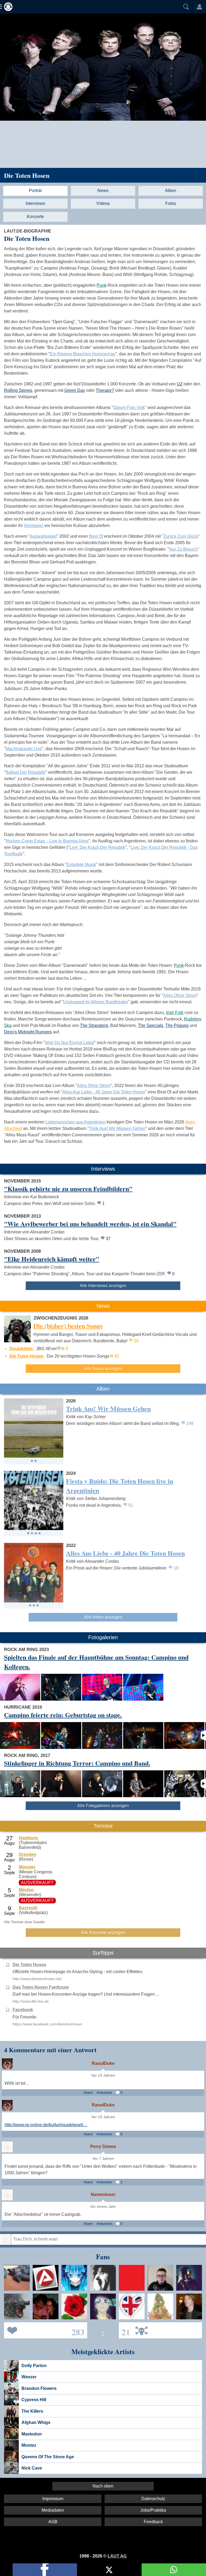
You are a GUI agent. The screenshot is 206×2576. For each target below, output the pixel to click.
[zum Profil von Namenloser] (7, 2195)
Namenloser (103, 2194)
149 (190, 1423)
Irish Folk (175, 1013)
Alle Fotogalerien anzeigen (103, 1806)
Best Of (96, 536)
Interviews (35, 203)
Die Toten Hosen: (27, 1356)
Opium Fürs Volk (129, 408)
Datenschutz (153, 2499)
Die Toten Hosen (27, 175)
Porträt (35, 191)
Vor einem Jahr (103, 2207)
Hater (124, 2330)
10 (176, 1568)
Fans (44, 2330)
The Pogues (177, 1025)
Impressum (53, 2499)
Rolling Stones (18, 390)
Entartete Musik (81, 865)
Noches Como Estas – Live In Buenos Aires (47, 841)
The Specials (150, 1025)
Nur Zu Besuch (183, 549)
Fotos (171, 203)
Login (199, 7)
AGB (53, 2522)
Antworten (104, 2093)
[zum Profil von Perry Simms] (7, 2147)
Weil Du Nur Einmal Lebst (69, 1043)
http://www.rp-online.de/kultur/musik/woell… (46, 2125)
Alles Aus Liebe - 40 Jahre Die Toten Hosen (104, 1092)
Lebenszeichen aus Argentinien (76, 1122)
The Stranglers (94, 1025)
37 (108, 1239)
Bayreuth (28, 1908)
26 (136, 1341)
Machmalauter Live (24, 749)
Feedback (153, 2522)
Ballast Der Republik (25, 772)
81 (117, 1356)
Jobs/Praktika (153, 2510)
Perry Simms (103, 2146)
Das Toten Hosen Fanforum (41, 1987)
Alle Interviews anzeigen (103, 1286)
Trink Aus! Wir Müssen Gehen (117, 1128)
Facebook (23, 2010)
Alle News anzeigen (103, 1368)
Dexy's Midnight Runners (28, 1032)
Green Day (75, 390)
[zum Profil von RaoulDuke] (7, 2064)
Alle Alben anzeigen (103, 1617)
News (103, 191)
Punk (102, 285)
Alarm (88, 2093)
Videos (103, 203)
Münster (27, 1867)
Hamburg (28, 1838)
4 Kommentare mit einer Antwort (50, 2050)
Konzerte (35, 217)
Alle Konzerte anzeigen (103, 1932)
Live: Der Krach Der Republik (97, 847)
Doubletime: (22, 1349)
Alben (171, 191)
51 (131, 1505)
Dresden (27, 1854)
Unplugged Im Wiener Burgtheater (95, 1002)
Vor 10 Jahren (103, 2075)
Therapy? (105, 390)
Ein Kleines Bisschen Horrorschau (83, 354)
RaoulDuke (103, 2063)
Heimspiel (34, 526)
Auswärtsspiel (43, 536)
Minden (26, 1890)
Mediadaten (53, 2510)
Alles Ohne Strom (180, 995)
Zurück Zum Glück (181, 536)
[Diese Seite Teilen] (45, 2570)
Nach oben (103, 2486)
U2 (180, 384)
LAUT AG (117, 2556)
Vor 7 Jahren (103, 2159)
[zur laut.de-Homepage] (7, 7)
